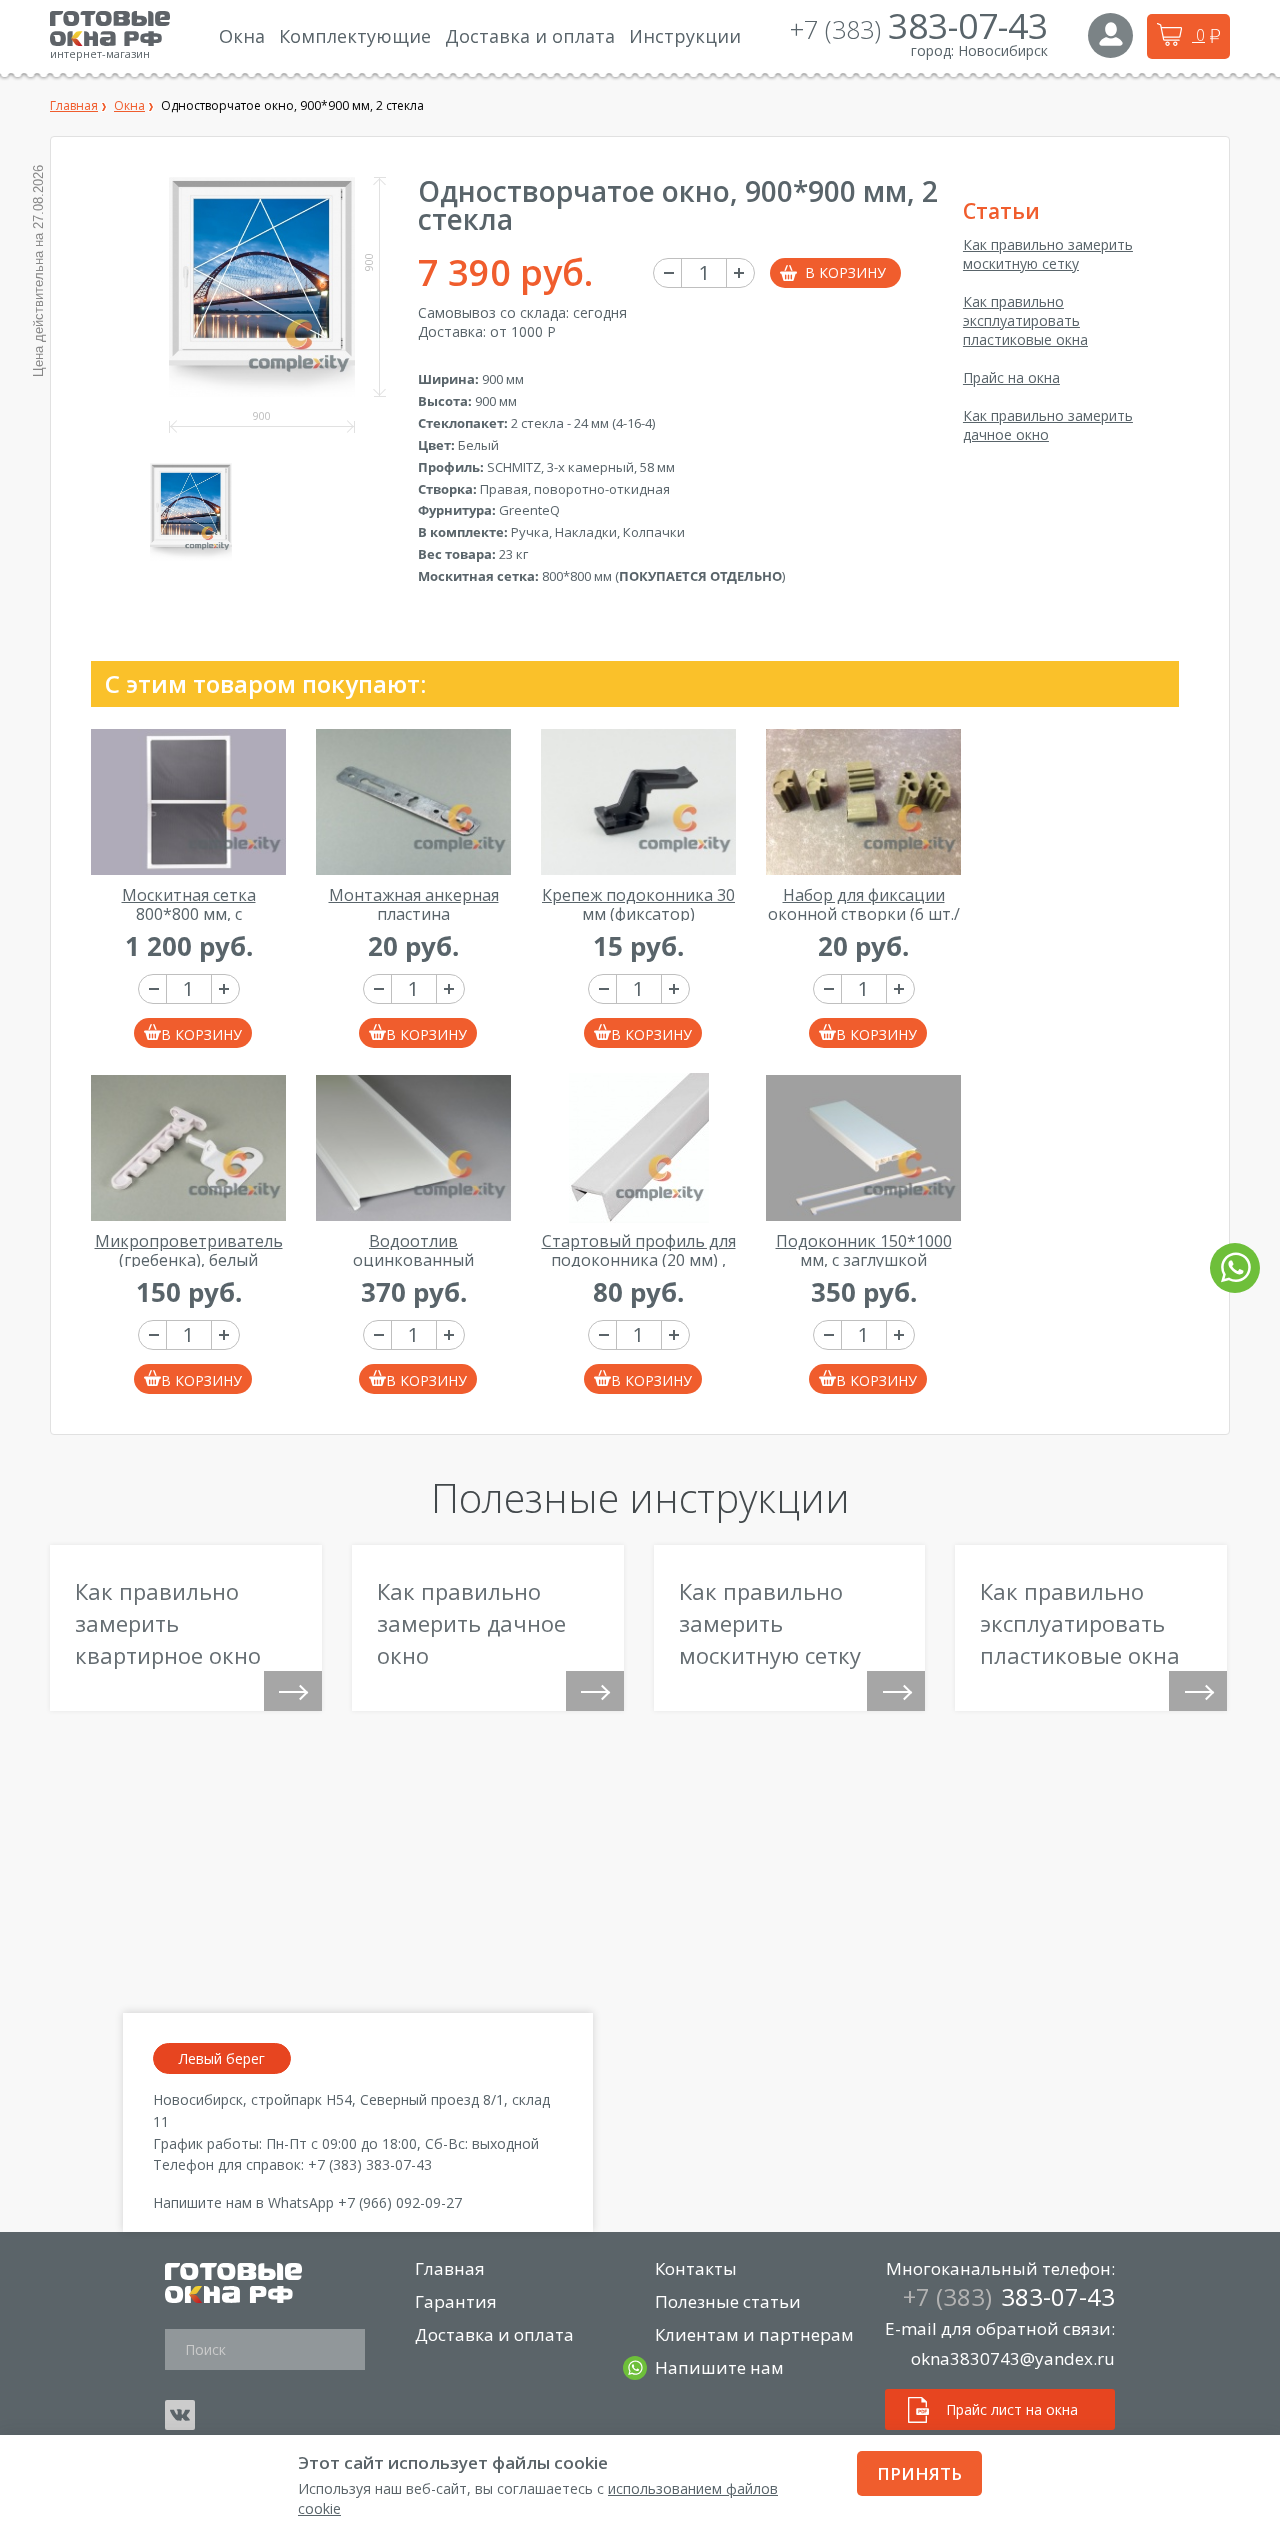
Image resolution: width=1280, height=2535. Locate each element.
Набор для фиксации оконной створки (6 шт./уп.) (864, 913)
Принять (919, 2473)
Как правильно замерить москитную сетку (1048, 254)
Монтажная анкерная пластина (414, 904)
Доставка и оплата (494, 2334)
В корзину (845, 272)
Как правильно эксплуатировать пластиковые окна (1025, 320)
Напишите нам (719, 2367)
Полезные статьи (728, 2301)
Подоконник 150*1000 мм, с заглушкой (864, 1250)
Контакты (696, 2268)
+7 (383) (919, 29)
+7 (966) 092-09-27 (400, 2202)
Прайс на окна (1011, 377)
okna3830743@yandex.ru (1013, 2358)
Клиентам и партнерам (754, 2334)
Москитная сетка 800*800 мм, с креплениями (189, 913)
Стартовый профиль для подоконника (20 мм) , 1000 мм (639, 1259)
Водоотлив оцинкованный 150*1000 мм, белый (413, 1259)
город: (932, 50)
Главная (450, 2268)
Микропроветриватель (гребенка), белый (189, 1250)
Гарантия (456, 2301)
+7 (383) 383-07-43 (370, 2164)
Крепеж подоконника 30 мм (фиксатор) (638, 904)
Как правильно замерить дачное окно (1048, 425)
